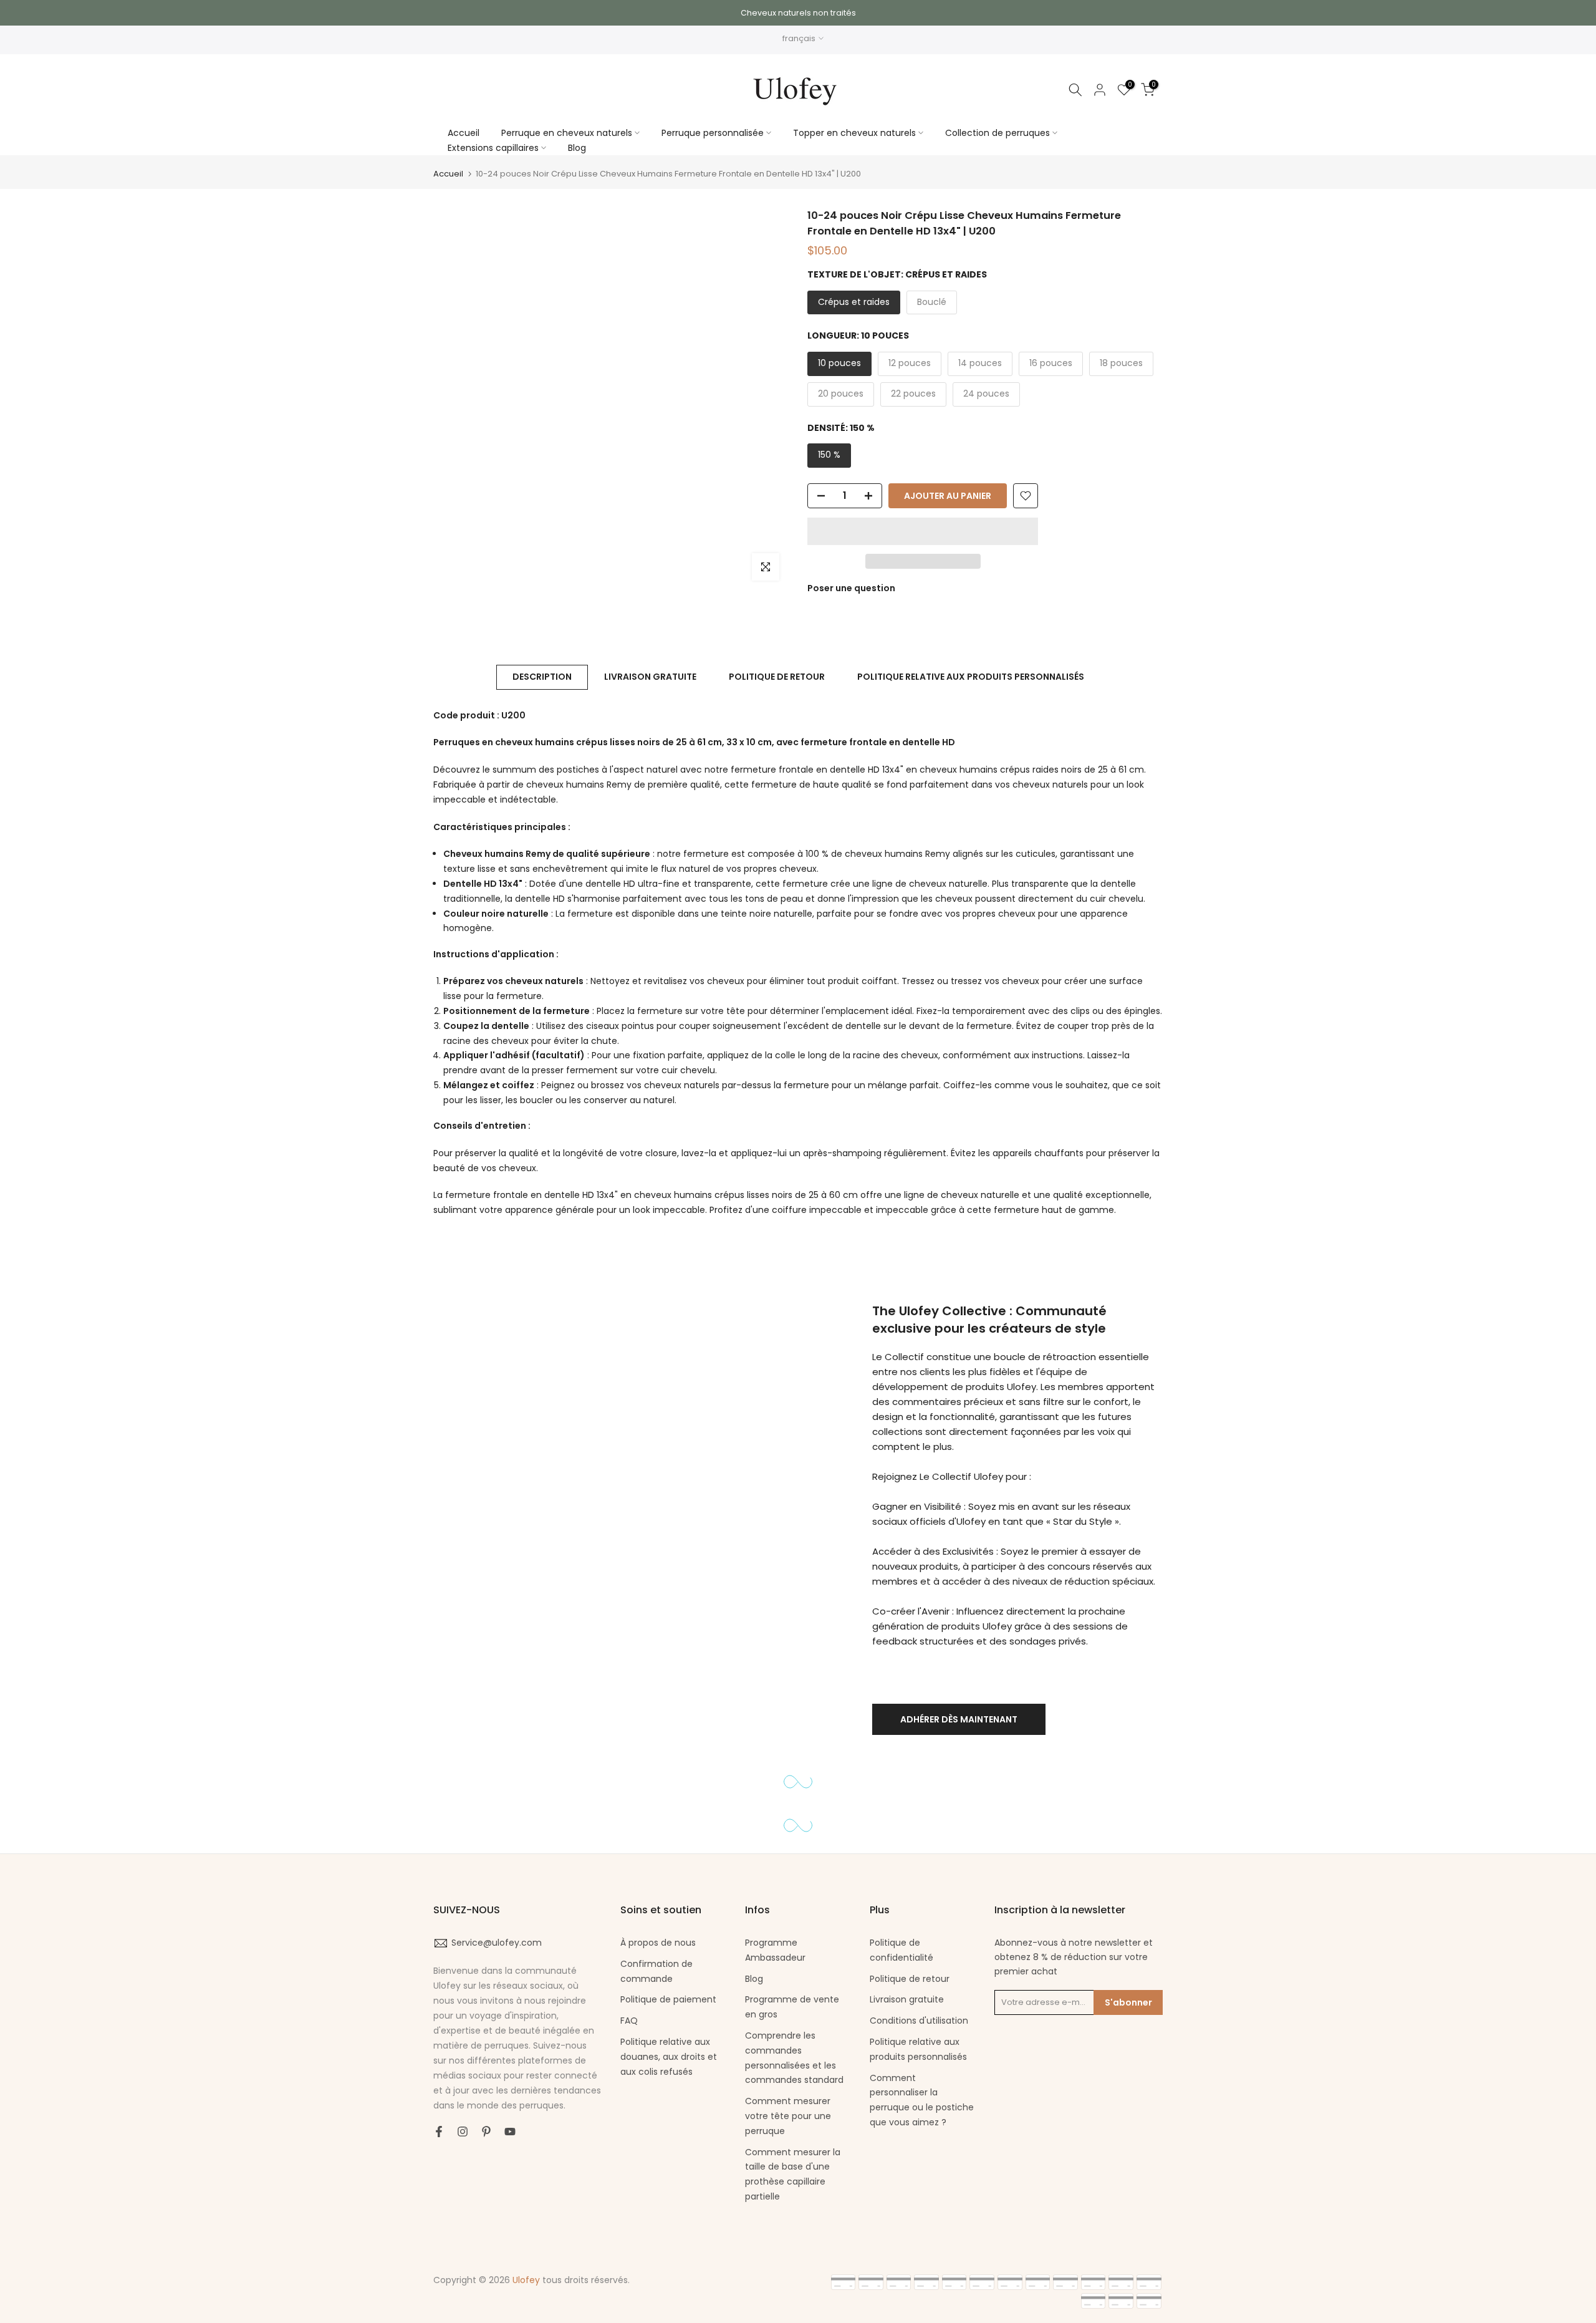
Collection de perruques (997, 133)
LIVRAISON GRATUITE (650, 677)
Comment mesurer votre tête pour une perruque (788, 2116)
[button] (923, 531)
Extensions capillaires (493, 148)
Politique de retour (910, 1979)
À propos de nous (658, 1943)
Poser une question (851, 588)
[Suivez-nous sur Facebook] (439, 2132)
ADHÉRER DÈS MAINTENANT (959, 1719)
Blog (577, 148)
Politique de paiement (668, 1999)
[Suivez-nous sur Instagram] (463, 2132)
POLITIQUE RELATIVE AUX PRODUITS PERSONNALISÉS (971, 677)
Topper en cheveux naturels (854, 133)
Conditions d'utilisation (919, 2021)
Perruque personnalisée (713, 133)
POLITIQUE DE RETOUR (777, 677)
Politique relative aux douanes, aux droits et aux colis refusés (669, 2057)
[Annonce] (798, 13)
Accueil (464, 133)
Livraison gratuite (907, 1999)
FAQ (629, 2021)
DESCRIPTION (542, 677)
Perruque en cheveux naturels (567, 133)
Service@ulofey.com (497, 1943)
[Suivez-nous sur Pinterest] (486, 2132)
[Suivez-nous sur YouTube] (510, 2132)
